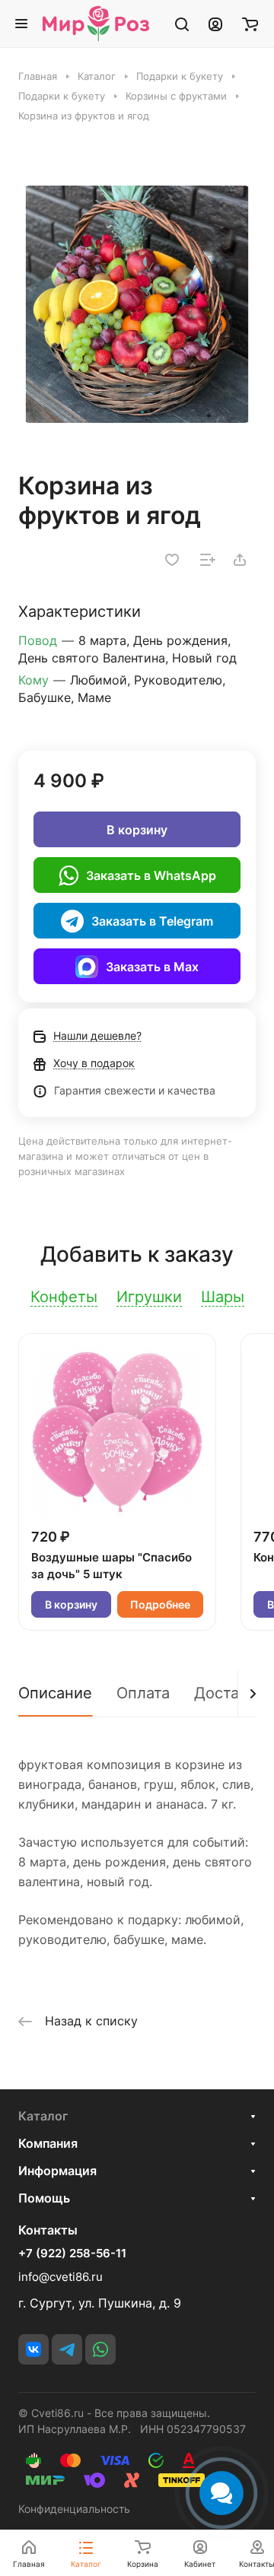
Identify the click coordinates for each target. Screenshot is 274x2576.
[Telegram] (67, 2349)
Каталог (43, 2116)
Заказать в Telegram (152, 921)
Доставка (229, 1693)
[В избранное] (172, 560)
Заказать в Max (152, 967)
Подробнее (160, 1604)
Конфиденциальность (74, 2509)
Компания (48, 2143)
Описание (55, 1693)
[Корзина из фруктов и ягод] (137, 304)
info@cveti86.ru (61, 2277)
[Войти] (215, 24)
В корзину (137, 830)
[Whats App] (100, 2349)
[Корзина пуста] (250, 24)
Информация (57, 2171)
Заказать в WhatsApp (151, 875)
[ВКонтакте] (33, 2349)
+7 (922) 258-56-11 (72, 2254)
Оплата (143, 1693)
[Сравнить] (208, 560)
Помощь (44, 2198)
